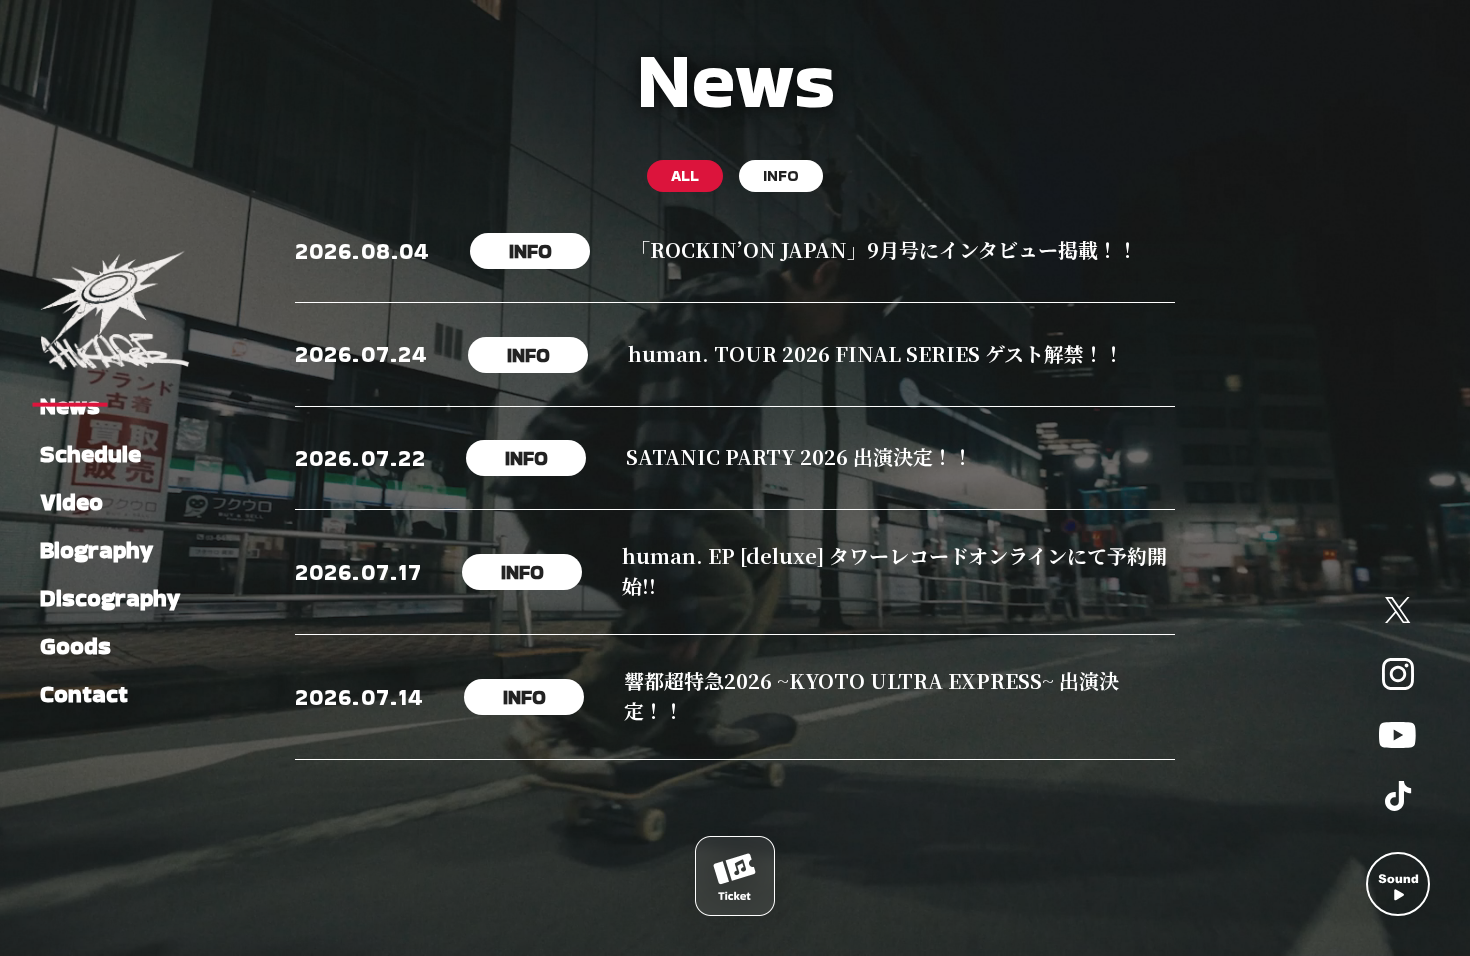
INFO (781, 175)
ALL (685, 175)
